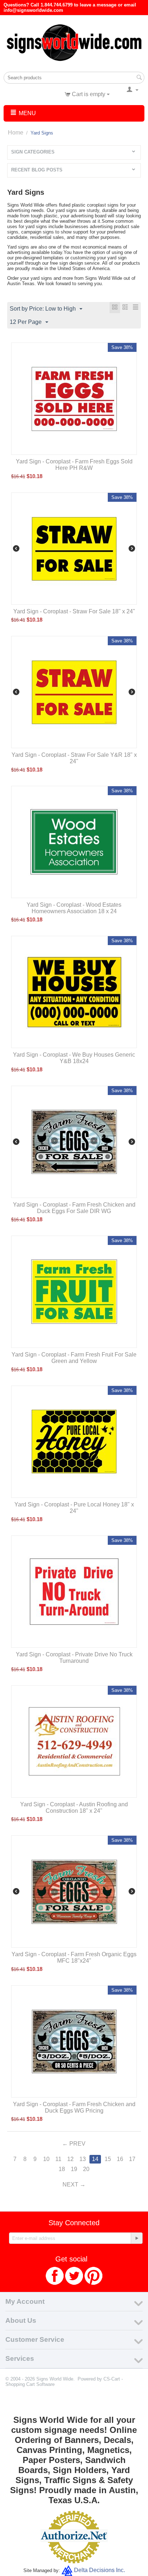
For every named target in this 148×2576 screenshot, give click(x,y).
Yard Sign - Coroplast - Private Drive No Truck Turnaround (74, 1658)
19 (74, 2169)
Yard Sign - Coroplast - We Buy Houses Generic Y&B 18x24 (74, 1058)
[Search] (139, 78)
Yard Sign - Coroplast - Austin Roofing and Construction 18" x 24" (74, 1808)
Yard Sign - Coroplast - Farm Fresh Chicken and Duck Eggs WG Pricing (74, 2107)
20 (86, 2169)
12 (70, 2159)
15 (108, 2159)
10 (46, 2159)
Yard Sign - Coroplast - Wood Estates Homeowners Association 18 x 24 (74, 908)
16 (120, 2159)
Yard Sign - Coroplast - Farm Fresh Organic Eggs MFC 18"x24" (74, 1957)
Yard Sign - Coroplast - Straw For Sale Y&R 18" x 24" (74, 758)
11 (58, 2159)
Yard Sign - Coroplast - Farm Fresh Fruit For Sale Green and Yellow (74, 1358)
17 (132, 2159)
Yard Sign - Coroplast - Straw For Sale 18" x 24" (74, 611)
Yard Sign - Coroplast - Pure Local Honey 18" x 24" (74, 1508)
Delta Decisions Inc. (100, 2570)
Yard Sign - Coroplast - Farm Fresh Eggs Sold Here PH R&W (74, 465)
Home (16, 133)
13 (83, 2159)
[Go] (137, 2238)
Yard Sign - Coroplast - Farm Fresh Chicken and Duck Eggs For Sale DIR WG (74, 1208)
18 (62, 2169)
